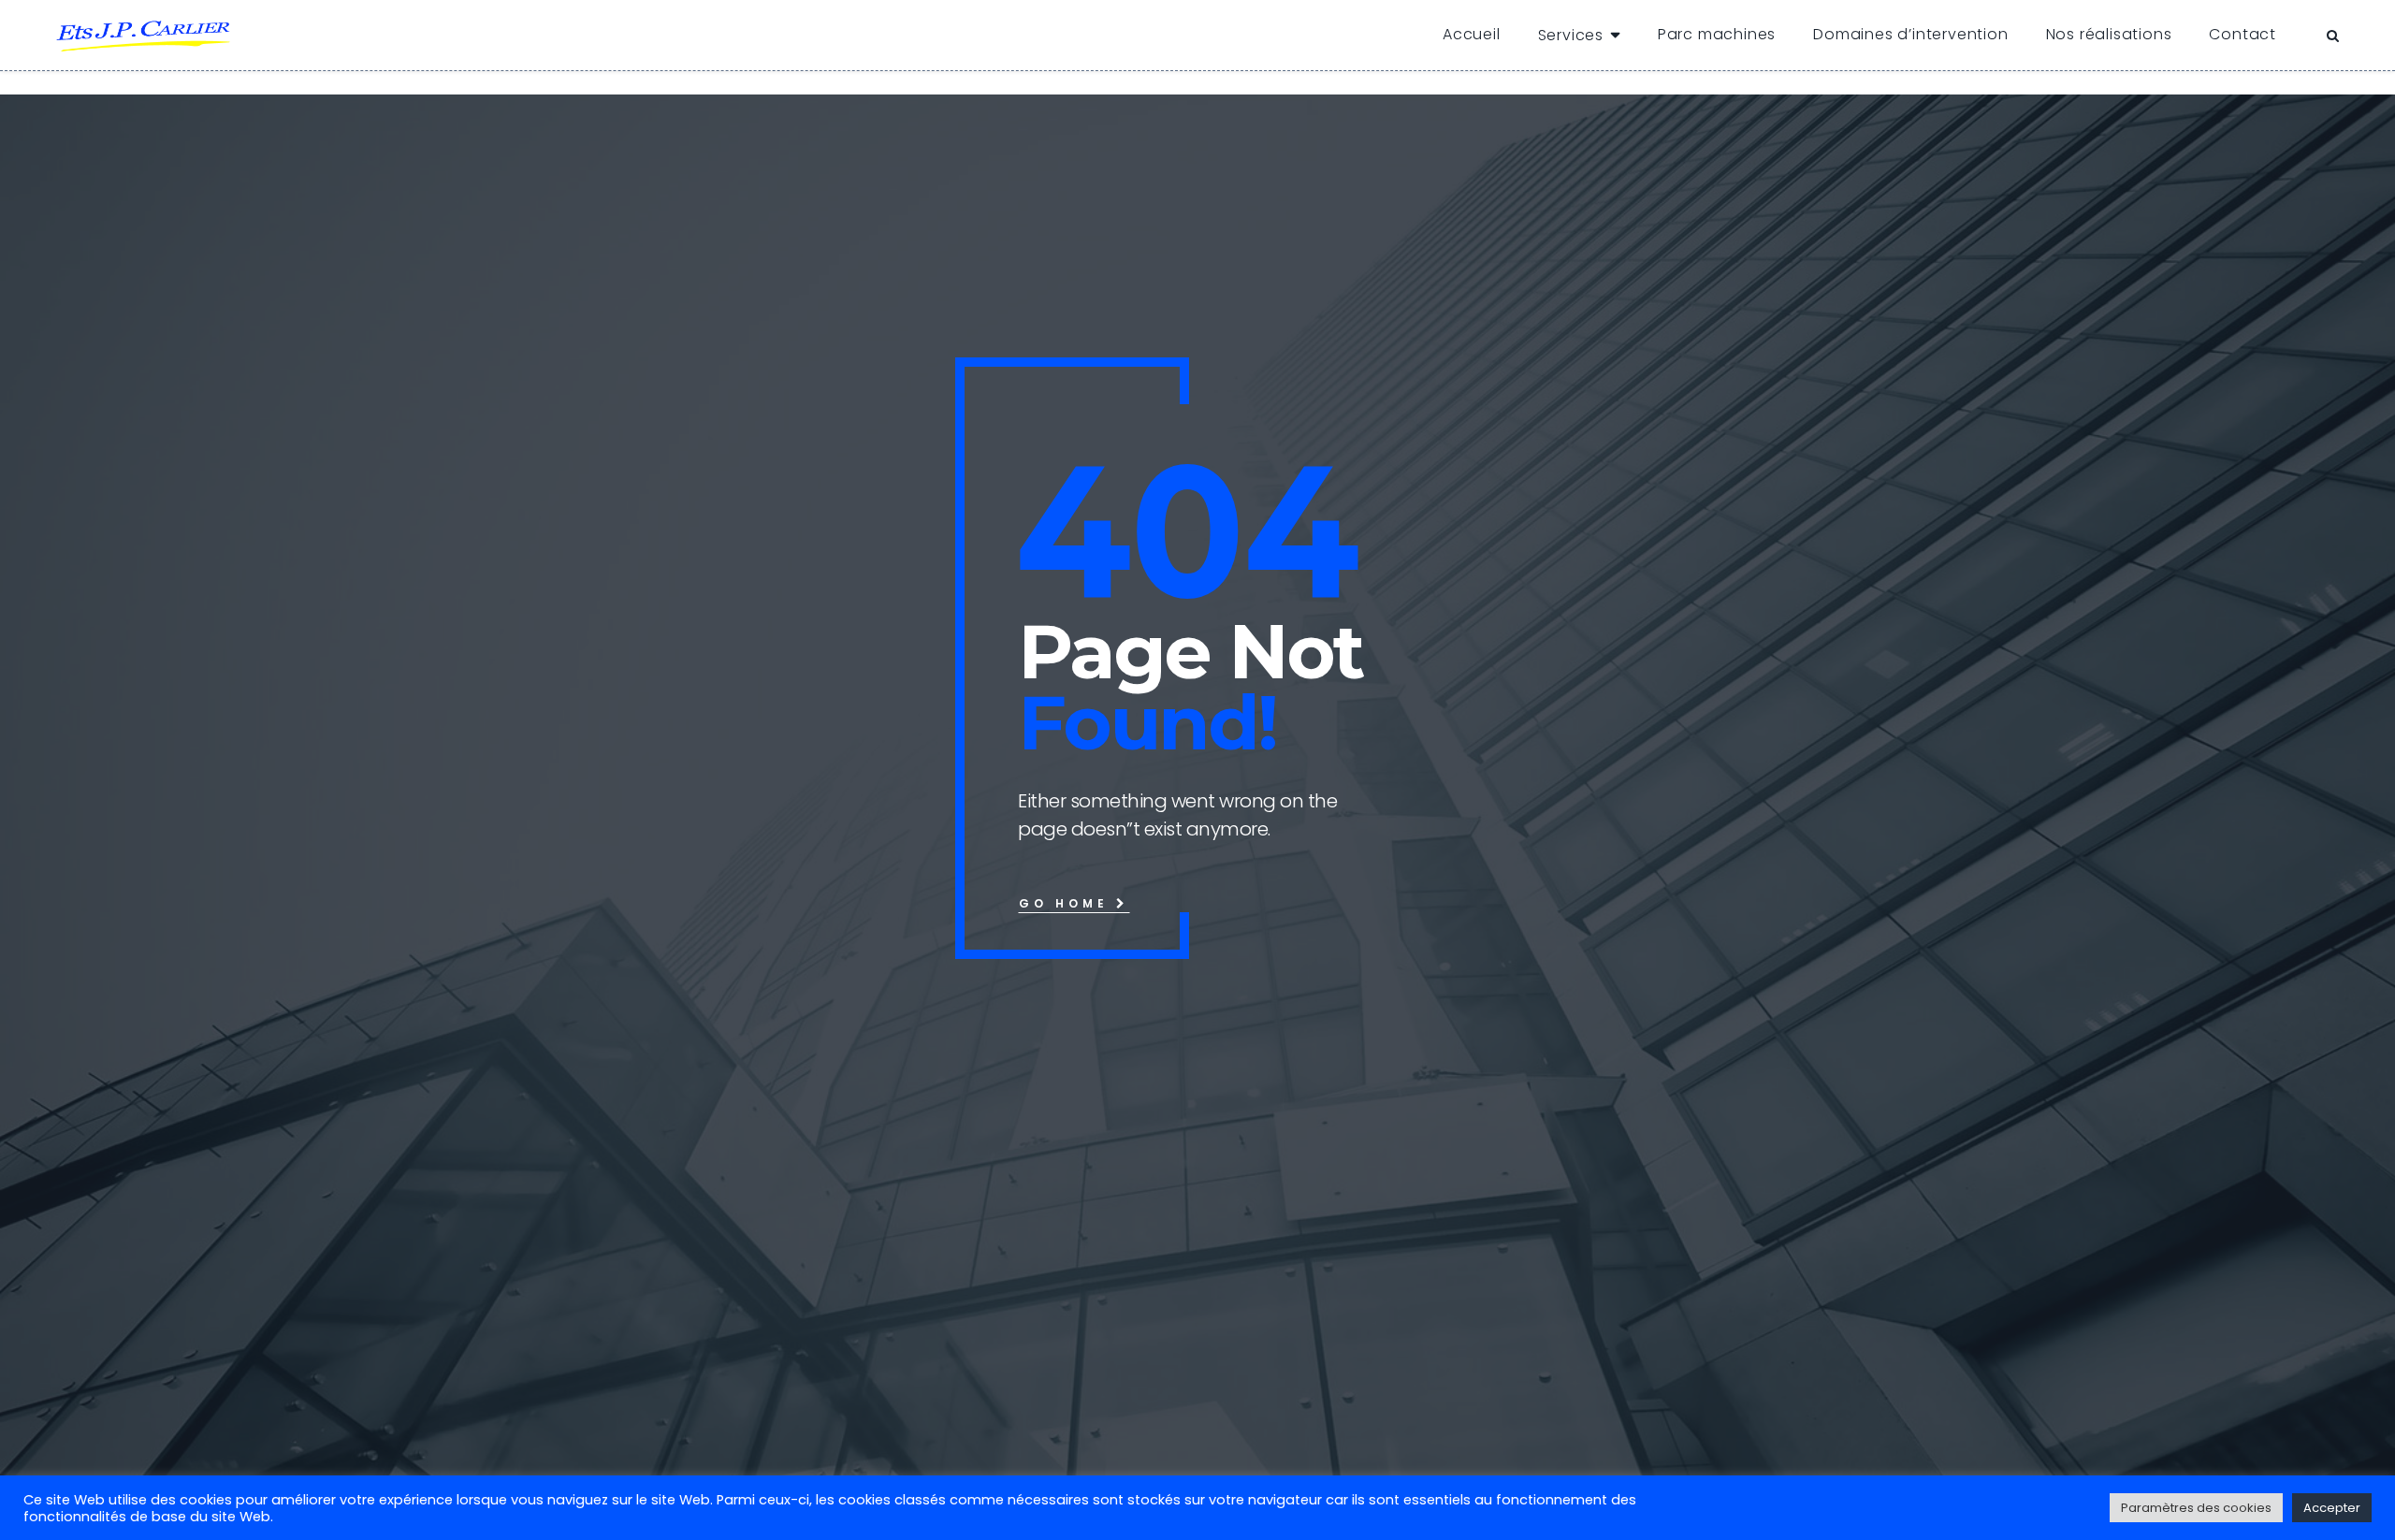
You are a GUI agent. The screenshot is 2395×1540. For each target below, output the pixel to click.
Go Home (1067, 903)
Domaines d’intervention (1910, 34)
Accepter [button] (2332, 1508)
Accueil (1472, 34)
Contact (2243, 34)
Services (1571, 35)
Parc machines (1717, 34)
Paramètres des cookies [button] (2196, 1508)
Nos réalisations (2109, 34)
